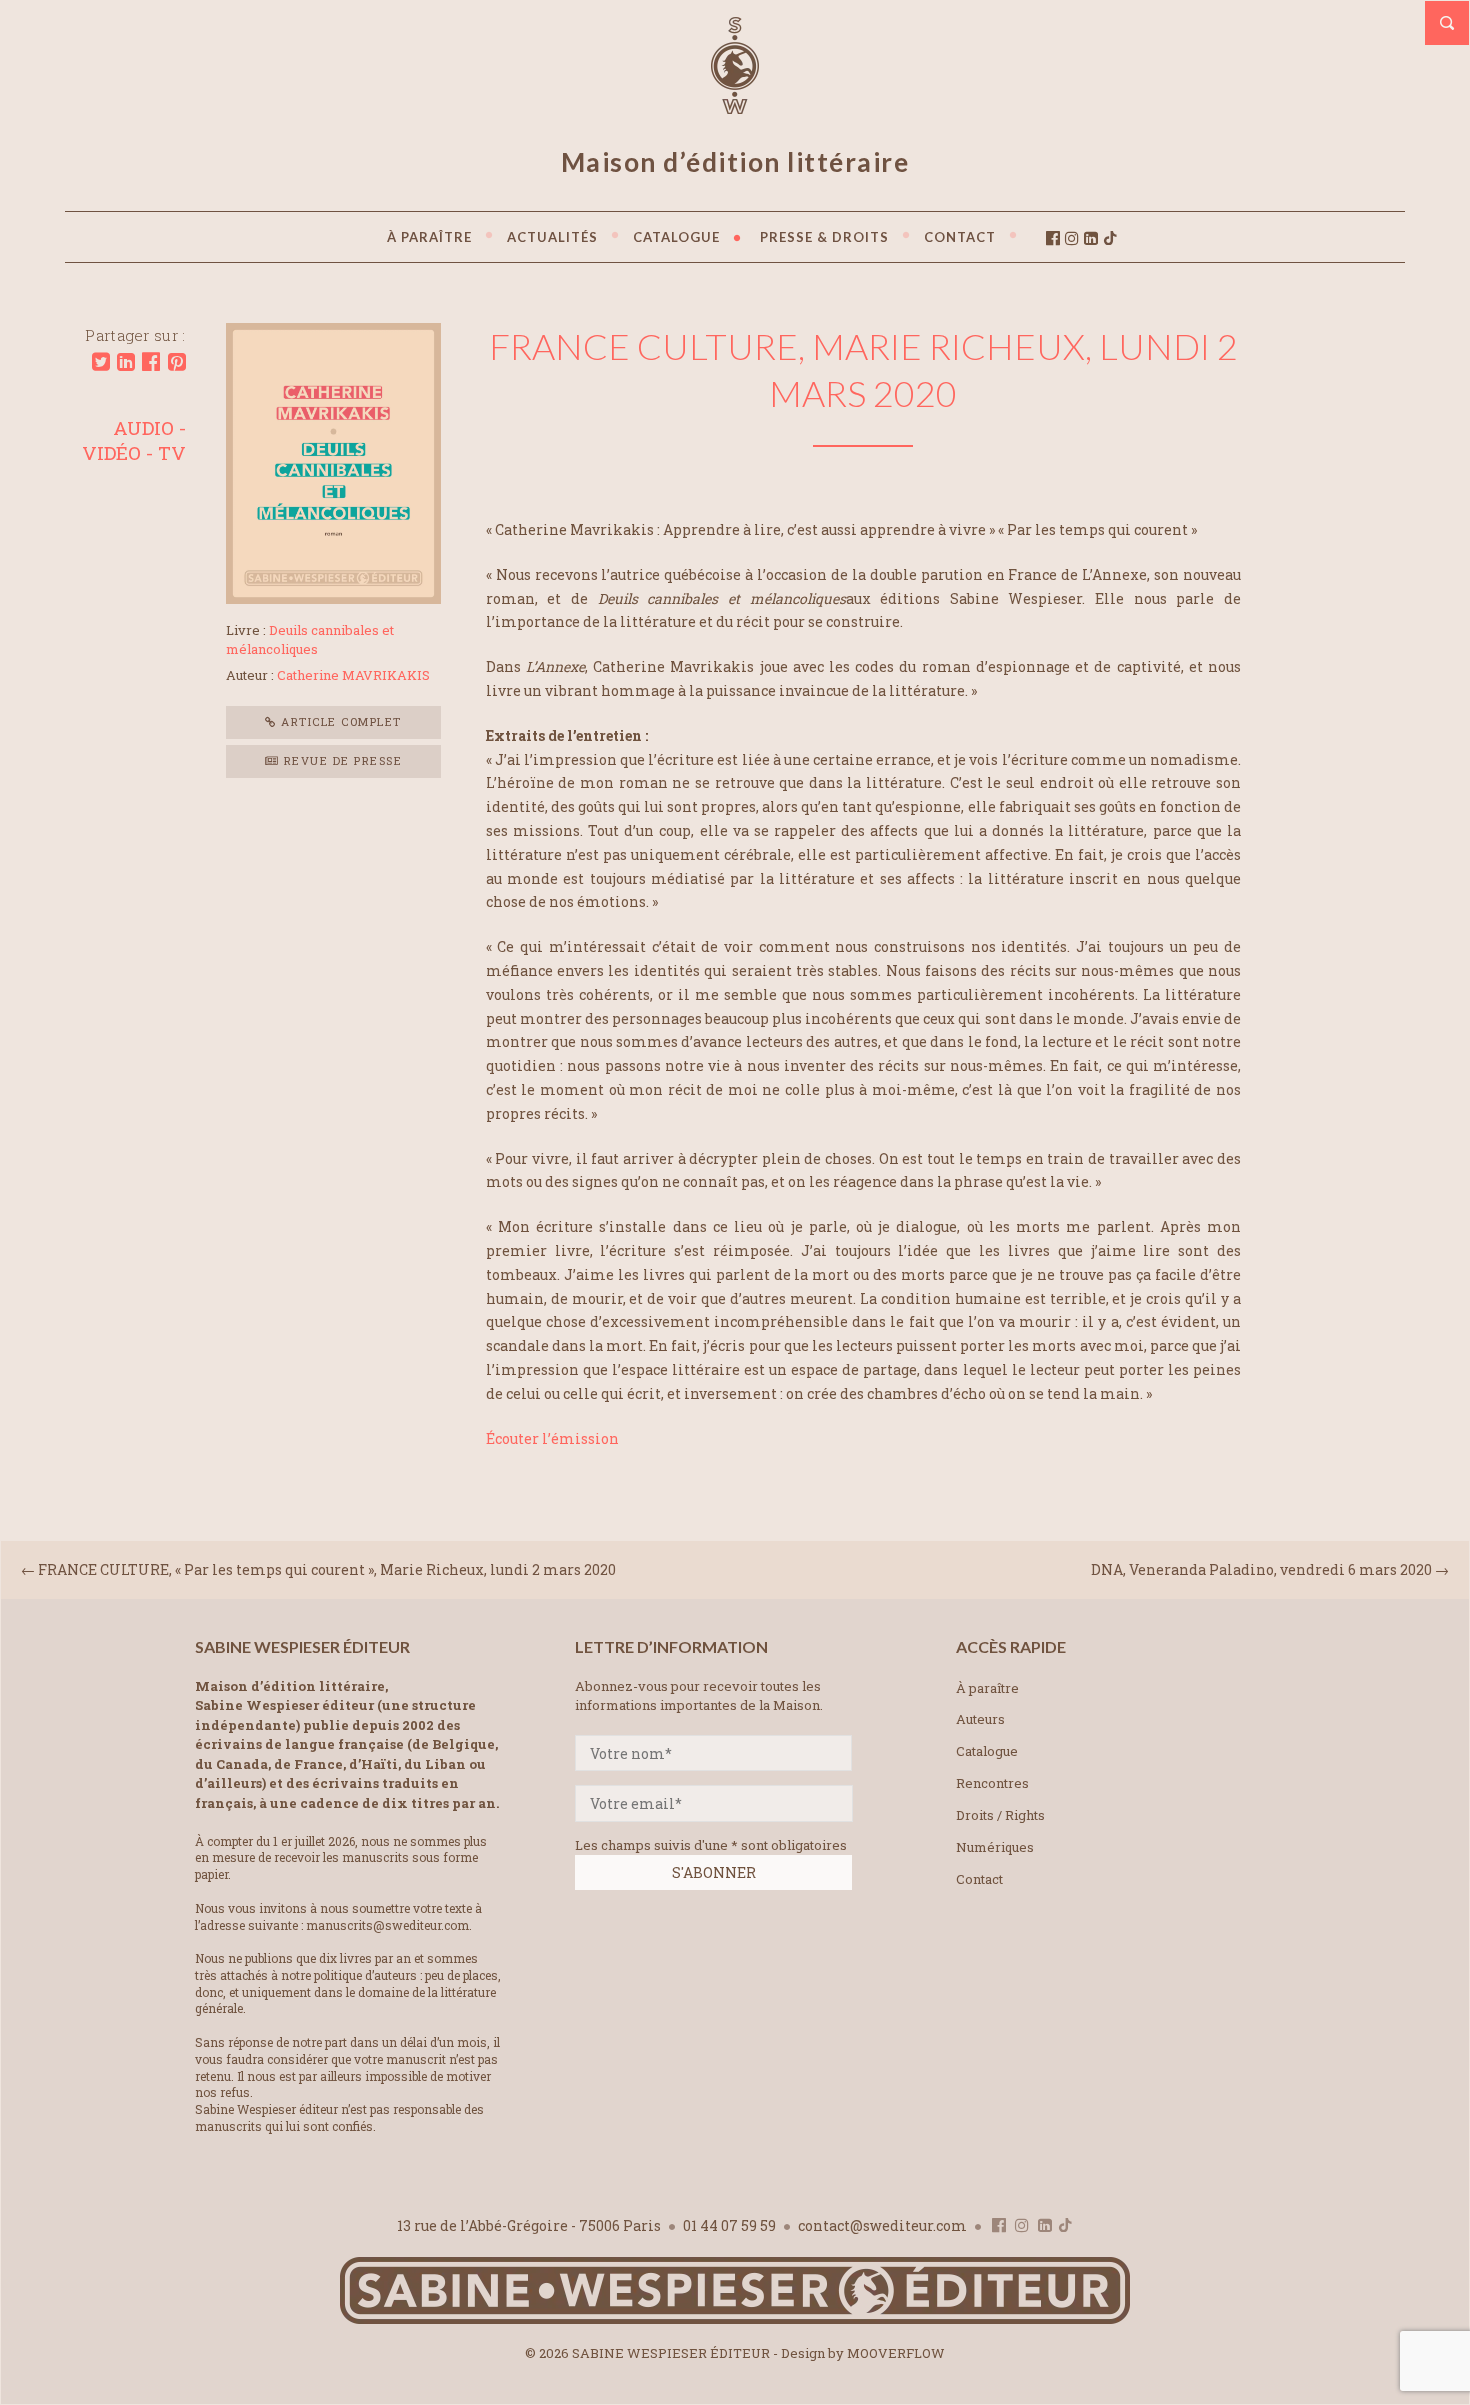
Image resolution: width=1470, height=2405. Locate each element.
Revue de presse (340, 760)
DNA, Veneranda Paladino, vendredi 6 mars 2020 (1261, 1569)
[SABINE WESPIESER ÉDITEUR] (735, 105)
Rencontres (992, 1783)
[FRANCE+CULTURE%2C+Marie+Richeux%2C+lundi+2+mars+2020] (101, 362)
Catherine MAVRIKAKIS (353, 675)
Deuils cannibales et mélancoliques (310, 640)
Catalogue (987, 1751)
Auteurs (980, 1719)
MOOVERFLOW (896, 2353)
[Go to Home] (735, 2319)
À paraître (987, 1688)
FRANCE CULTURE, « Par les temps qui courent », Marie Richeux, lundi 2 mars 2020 (327, 1569)
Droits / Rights (1000, 1815)
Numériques (995, 1847)
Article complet (339, 721)
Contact (979, 1879)
